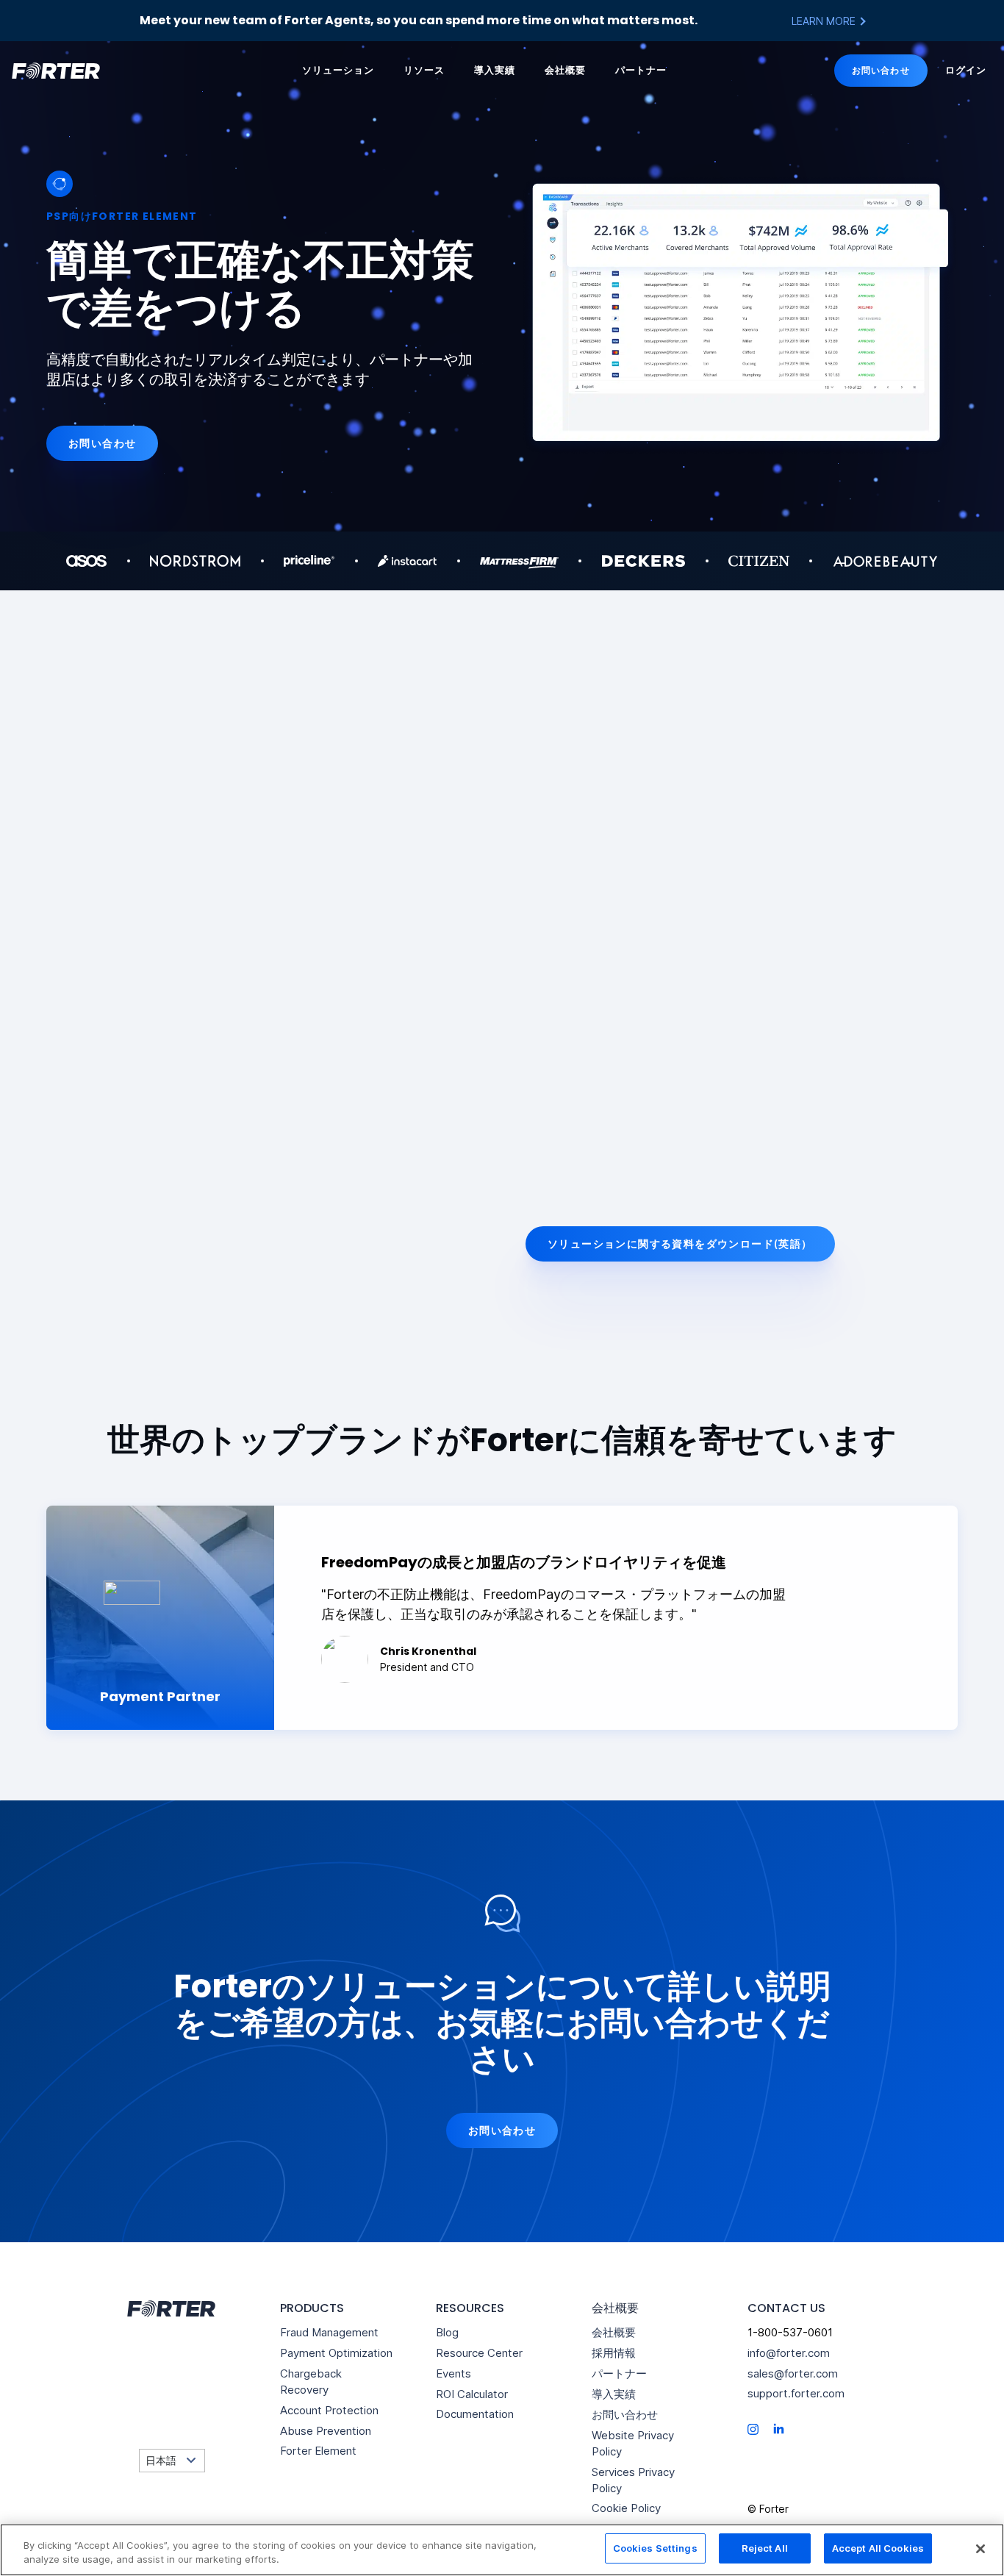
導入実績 (495, 70)
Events (453, 2373)
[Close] (980, 2549)
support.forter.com (796, 2393)
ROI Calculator (472, 2394)
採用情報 (614, 2353)
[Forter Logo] (170, 2309)
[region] (502, 2550)
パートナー (641, 70)
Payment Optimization (336, 2353)
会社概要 (565, 70)
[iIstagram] (753, 2429)
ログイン (966, 70)
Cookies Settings (655, 2548)
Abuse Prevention (326, 2431)
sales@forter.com (793, 2373)
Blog (447, 2332)
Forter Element (318, 2451)
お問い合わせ (881, 70)
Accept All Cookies (878, 2548)
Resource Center (479, 2353)
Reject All (765, 2548)
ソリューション (338, 70)
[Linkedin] (779, 2428)
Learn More (825, 21)
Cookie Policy (626, 2508)
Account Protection (329, 2410)
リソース (424, 70)
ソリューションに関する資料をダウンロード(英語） (680, 1244)
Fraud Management (329, 2332)
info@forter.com (789, 2353)
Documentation (475, 2414)
